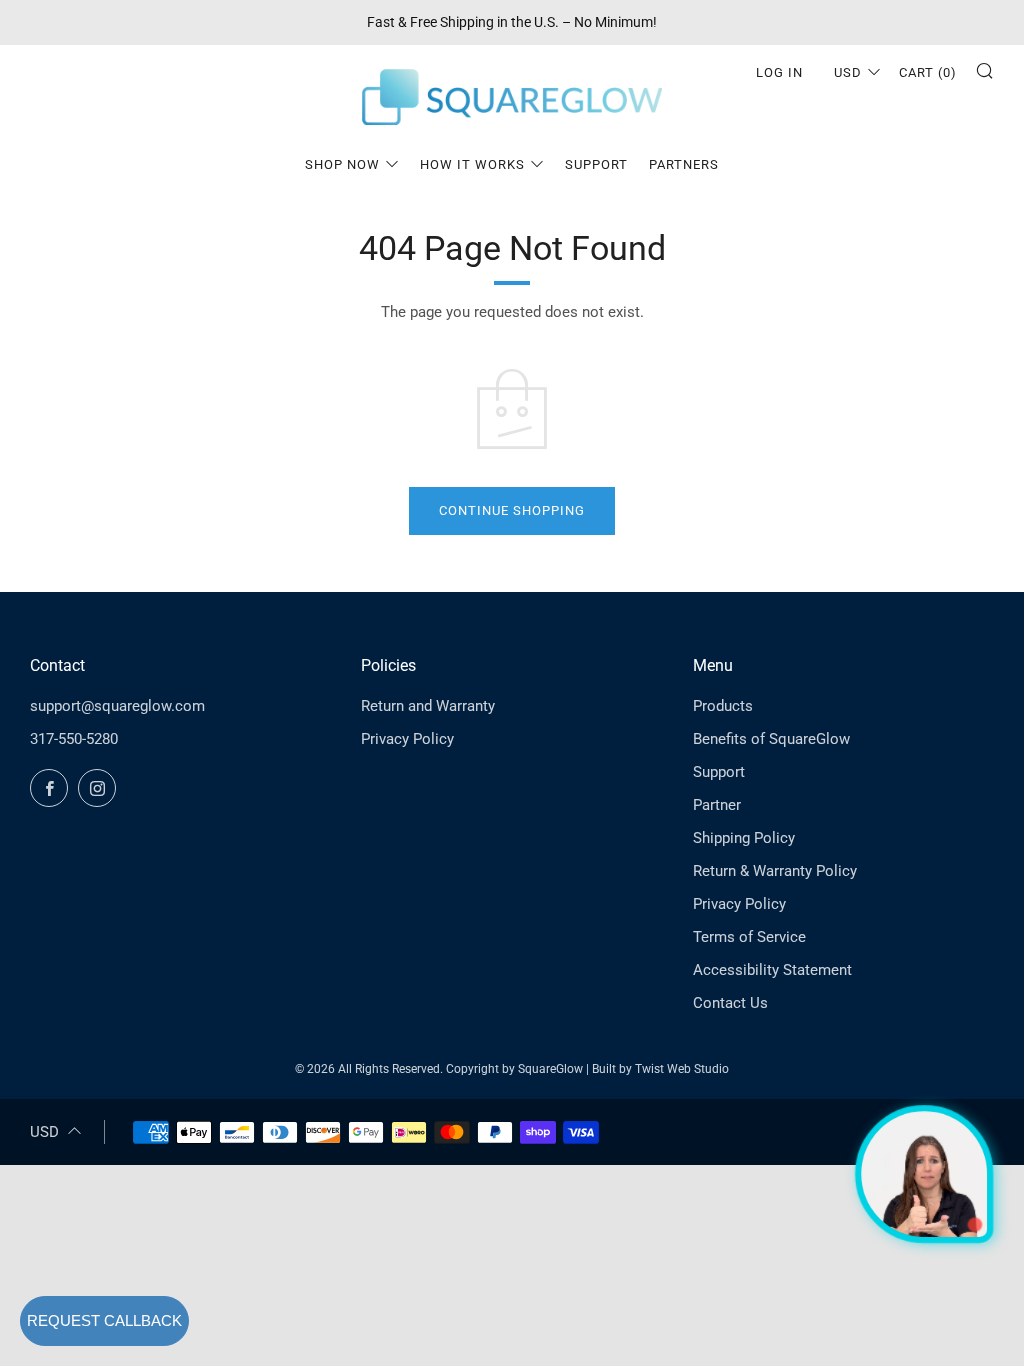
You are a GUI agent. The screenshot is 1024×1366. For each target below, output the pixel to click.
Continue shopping (512, 510)
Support (596, 164)
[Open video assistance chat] (924, 1174)
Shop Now (342, 164)
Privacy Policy (407, 739)
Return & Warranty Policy (775, 871)
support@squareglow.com (117, 706)
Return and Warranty (428, 706)
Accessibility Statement (772, 970)
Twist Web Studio (682, 1069)
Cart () (928, 72)
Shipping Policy (744, 838)
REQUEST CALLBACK (104, 1320)
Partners (684, 164)
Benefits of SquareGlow (771, 739)
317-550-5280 (74, 739)
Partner (717, 805)
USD (848, 72)
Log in (779, 72)
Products (723, 706)
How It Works (472, 164)
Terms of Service (749, 937)
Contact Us (730, 1003)
